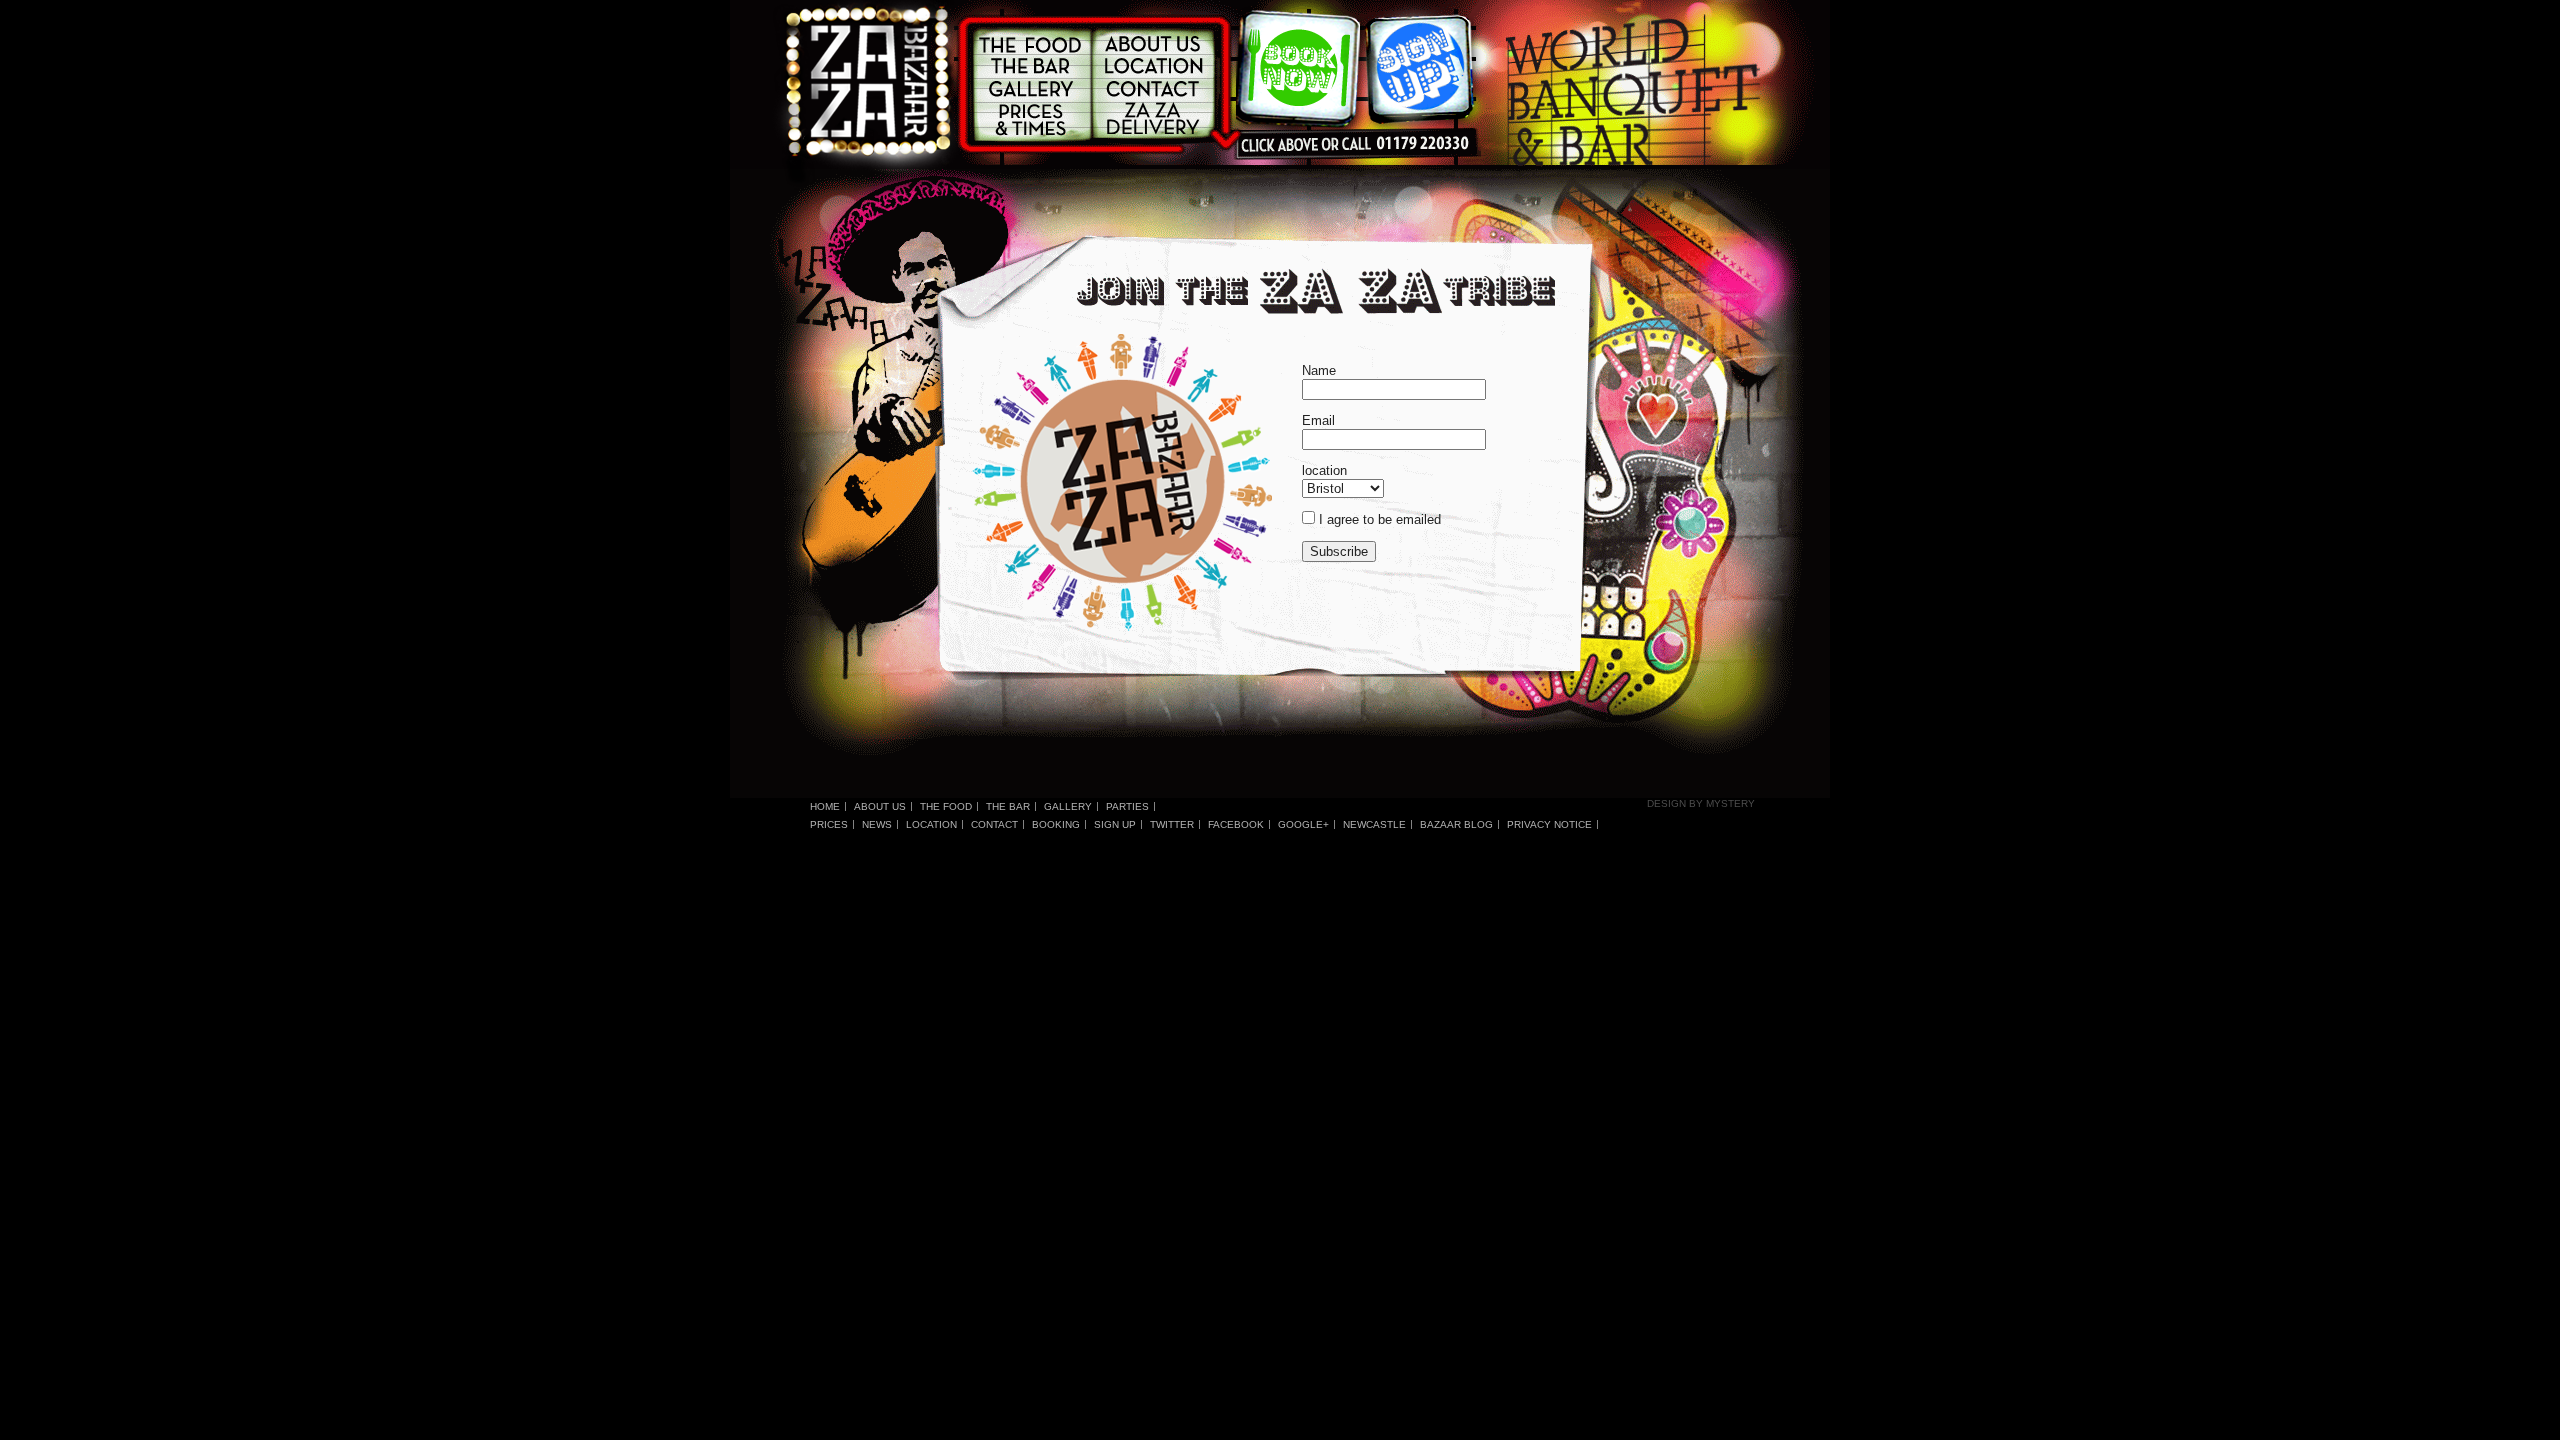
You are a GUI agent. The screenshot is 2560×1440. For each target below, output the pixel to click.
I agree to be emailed (1380, 519)
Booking (1056, 824)
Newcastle (1374, 824)
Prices (829, 824)
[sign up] (1418, 71)
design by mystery (1701, 803)
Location (931, 824)
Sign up (1115, 824)
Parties (1127, 806)
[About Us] (1152, 44)
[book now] (1301, 73)
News (877, 824)
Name (1319, 370)
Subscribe (1339, 551)
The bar (1008, 806)
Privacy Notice (1549, 824)
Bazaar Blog (1456, 824)
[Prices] (1034, 120)
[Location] (1152, 66)
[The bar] (1034, 66)
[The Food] (1034, 44)
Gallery (1068, 806)
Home (825, 806)
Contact (994, 824)
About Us (880, 806)
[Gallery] (1034, 89)
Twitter (1172, 824)
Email (1318, 420)
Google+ (1303, 824)
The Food (946, 806)
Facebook (1236, 824)
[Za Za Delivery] (1152, 117)
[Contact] (1152, 86)
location (1324, 470)
